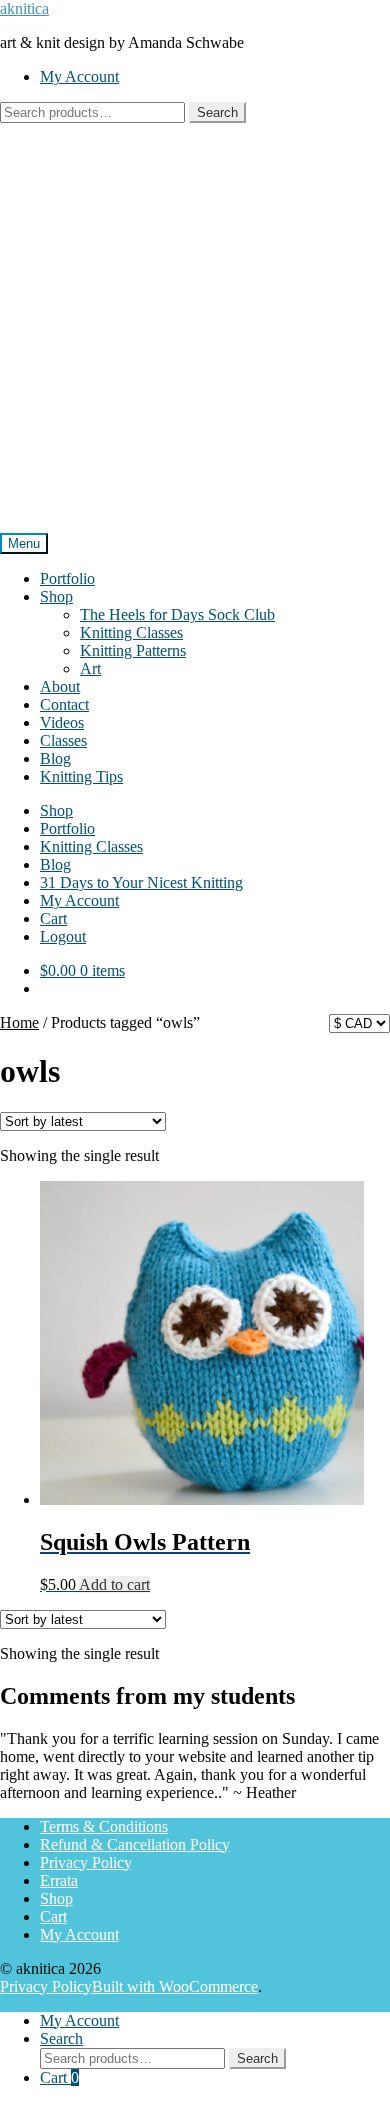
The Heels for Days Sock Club (177, 614)
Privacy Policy (86, 1862)
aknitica (24, 8)
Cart (53, 918)
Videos (62, 722)
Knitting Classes (131, 632)
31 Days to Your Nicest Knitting (141, 882)
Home (19, 1022)
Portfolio (67, 578)
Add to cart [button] (114, 1584)
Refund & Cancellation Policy (135, 1844)
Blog (55, 758)
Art (90, 668)
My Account (79, 76)
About (60, 686)
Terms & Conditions (104, 1826)
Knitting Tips (81, 776)
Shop (56, 596)
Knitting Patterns (133, 650)
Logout (63, 936)
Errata (59, 1880)
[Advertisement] (195, 328)
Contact (64, 704)
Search (217, 112)
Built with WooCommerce (175, 1986)
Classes (63, 740)
